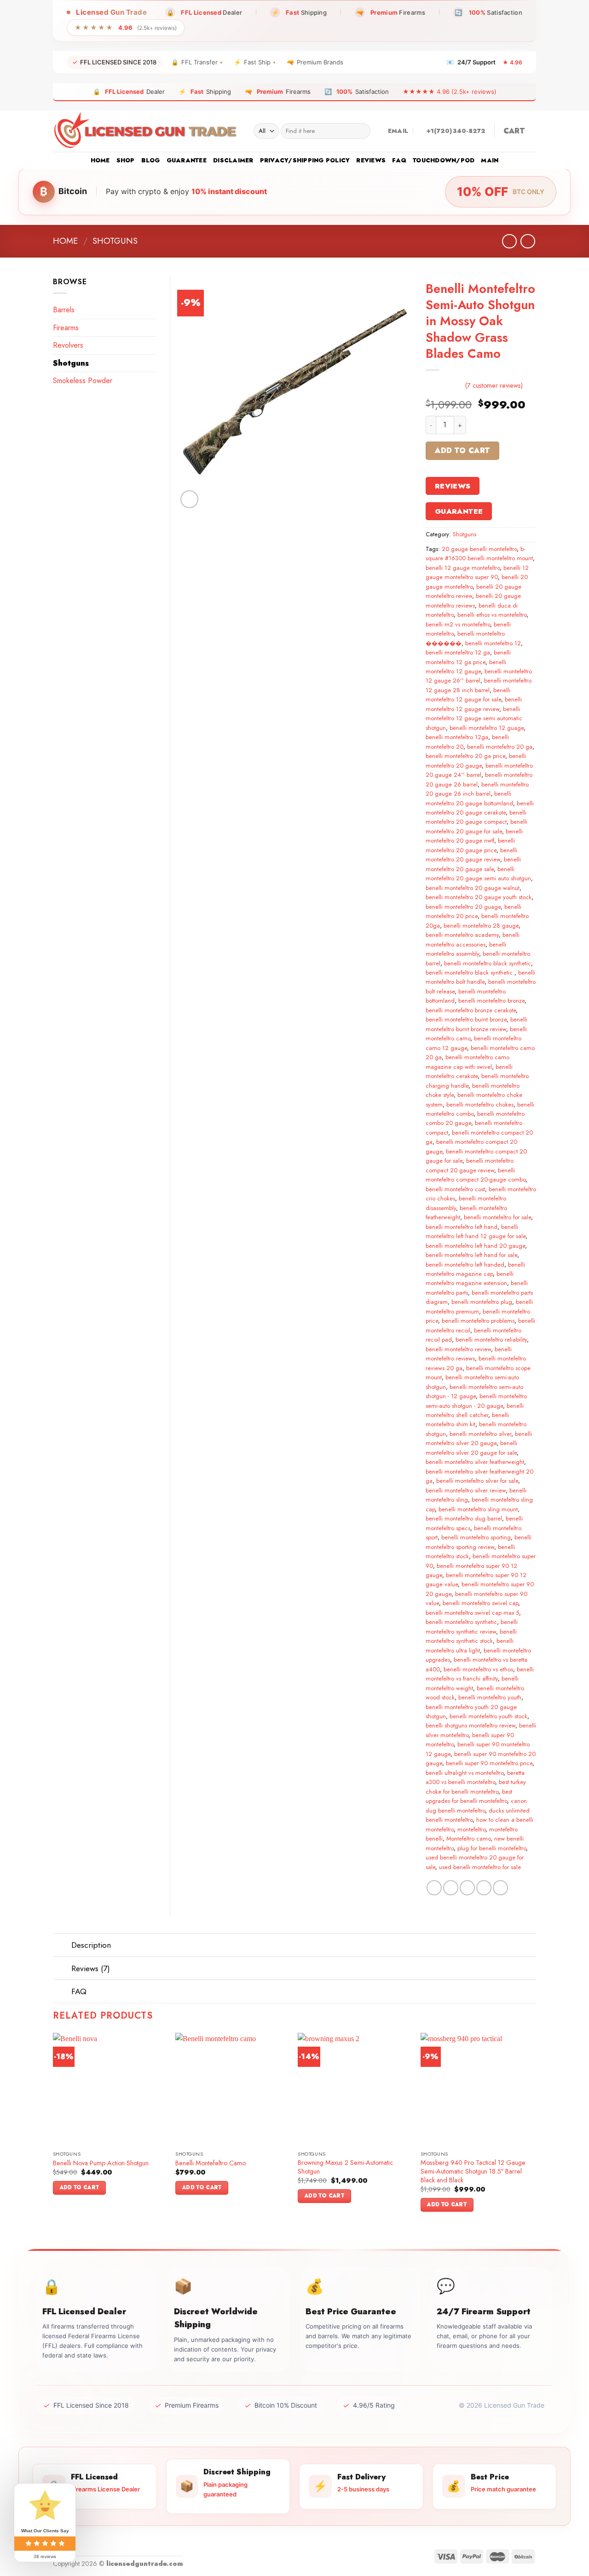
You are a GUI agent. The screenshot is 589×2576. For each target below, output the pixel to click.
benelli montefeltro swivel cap (480, 1603)
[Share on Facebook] (434, 1888)
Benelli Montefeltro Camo (211, 2163)
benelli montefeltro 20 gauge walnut (473, 888)
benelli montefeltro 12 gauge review (474, 704)
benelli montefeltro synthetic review (472, 1626)
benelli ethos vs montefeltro (492, 615)
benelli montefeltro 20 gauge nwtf (474, 836)
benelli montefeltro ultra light (470, 1645)
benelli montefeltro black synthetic (488, 963)
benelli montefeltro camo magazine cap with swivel (468, 1062)
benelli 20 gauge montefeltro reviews (473, 600)
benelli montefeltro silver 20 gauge (479, 1438)
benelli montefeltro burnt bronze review (476, 1024)
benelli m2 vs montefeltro (458, 624)
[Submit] (361, 131)
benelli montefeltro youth (490, 1697)
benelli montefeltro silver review (466, 1490)
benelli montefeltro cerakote (469, 1071)
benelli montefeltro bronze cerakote (471, 1010)
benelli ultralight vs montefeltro (465, 1773)
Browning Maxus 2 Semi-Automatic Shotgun (345, 2167)
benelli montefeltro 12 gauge (466, 667)
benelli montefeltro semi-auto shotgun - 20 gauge (476, 1401)
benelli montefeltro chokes (480, 1104)
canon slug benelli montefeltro (476, 1805)
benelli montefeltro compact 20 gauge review (470, 1165)
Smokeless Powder (83, 381)
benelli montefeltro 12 (493, 643)
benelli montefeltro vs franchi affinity (480, 1674)
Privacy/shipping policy (305, 160)
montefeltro (471, 1829)
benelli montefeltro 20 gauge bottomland (469, 798)
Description (91, 1945)
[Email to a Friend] (467, 1888)
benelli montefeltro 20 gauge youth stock (479, 897)
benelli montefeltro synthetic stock (471, 1636)
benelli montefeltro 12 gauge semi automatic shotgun (474, 718)
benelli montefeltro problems (478, 1321)
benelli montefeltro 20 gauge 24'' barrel (479, 770)
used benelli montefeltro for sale (480, 1867)
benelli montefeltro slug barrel (464, 1518)
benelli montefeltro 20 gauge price (470, 845)
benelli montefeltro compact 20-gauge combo (476, 1175)
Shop (126, 160)
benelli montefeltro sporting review (479, 1542)
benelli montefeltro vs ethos (478, 1669)
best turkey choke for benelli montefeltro (476, 1787)
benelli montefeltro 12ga (457, 737)
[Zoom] (189, 499)
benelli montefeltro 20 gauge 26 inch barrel (477, 789)
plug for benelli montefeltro (492, 1848)
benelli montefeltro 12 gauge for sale (468, 695)
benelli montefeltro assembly (466, 949)
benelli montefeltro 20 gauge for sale (476, 826)
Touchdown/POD (444, 160)
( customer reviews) (494, 385)
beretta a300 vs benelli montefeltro (475, 1777)
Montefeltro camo (468, 1839)
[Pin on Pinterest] (484, 1888)
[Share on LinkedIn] (500, 1888)
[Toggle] (62, 1946)
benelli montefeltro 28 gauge (481, 926)
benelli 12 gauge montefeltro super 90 (477, 572)
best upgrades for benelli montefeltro (469, 1796)
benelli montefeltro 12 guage (487, 728)
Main (490, 160)
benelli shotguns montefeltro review (471, 1725)
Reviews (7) (91, 1968)
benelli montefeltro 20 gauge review (471, 855)
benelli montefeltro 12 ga (458, 652)
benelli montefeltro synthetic (461, 1622)
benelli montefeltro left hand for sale (471, 1255)
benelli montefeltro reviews (469, 1354)
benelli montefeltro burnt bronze (466, 1019)
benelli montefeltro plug (482, 1302)
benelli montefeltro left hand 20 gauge (475, 1246)
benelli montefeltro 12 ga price (468, 657)
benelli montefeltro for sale (497, 1217)
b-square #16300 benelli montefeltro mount (479, 554)
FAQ (399, 160)
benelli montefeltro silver (480, 1434)
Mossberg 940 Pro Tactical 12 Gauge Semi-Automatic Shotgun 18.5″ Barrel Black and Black (473, 2171)
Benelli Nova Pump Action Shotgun (101, 2163)
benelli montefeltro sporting (476, 1537)
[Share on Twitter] (451, 1888)
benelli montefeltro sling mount (478, 1509)
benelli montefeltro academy (462, 935)
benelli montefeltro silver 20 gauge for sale (471, 1448)
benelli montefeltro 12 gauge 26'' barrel (479, 676)
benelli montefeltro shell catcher (475, 1410)
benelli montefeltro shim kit (467, 1420)
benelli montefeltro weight (472, 1683)
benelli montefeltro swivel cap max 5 (472, 1613)
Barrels (64, 310)
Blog (151, 160)
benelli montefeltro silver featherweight (475, 1462)
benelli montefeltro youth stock (488, 1716)
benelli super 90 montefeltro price (489, 1763)
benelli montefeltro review (458, 1349)
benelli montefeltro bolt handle (480, 977)
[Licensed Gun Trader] (146, 131)
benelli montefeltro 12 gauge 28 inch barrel (479, 685)
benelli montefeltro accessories (473, 939)
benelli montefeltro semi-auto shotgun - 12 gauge (474, 1391)
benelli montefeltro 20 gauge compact (476, 817)
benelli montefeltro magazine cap (475, 1269)
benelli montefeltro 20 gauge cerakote (480, 808)
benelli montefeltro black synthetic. (470, 972)
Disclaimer (233, 160)
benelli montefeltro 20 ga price (465, 756)
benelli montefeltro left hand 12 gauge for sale (476, 1231)
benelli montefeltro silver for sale (477, 1481)
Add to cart (462, 450)
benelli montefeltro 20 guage (463, 907)
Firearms (66, 328)
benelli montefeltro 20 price (474, 911)
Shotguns (115, 241)
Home (100, 160)
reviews (371, 160)
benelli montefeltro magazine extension (470, 1278)
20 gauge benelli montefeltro (479, 549)
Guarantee (187, 160)
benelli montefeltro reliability (491, 1340)
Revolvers (68, 345)
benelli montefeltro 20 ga (500, 747)
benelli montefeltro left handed (465, 1265)
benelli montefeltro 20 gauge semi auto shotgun (478, 874)
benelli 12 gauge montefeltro (463, 568)
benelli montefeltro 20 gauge (476, 760)
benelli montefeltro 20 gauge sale (473, 864)
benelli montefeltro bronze (491, 1001)
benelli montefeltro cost (455, 1189)
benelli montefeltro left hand (462, 1227)
